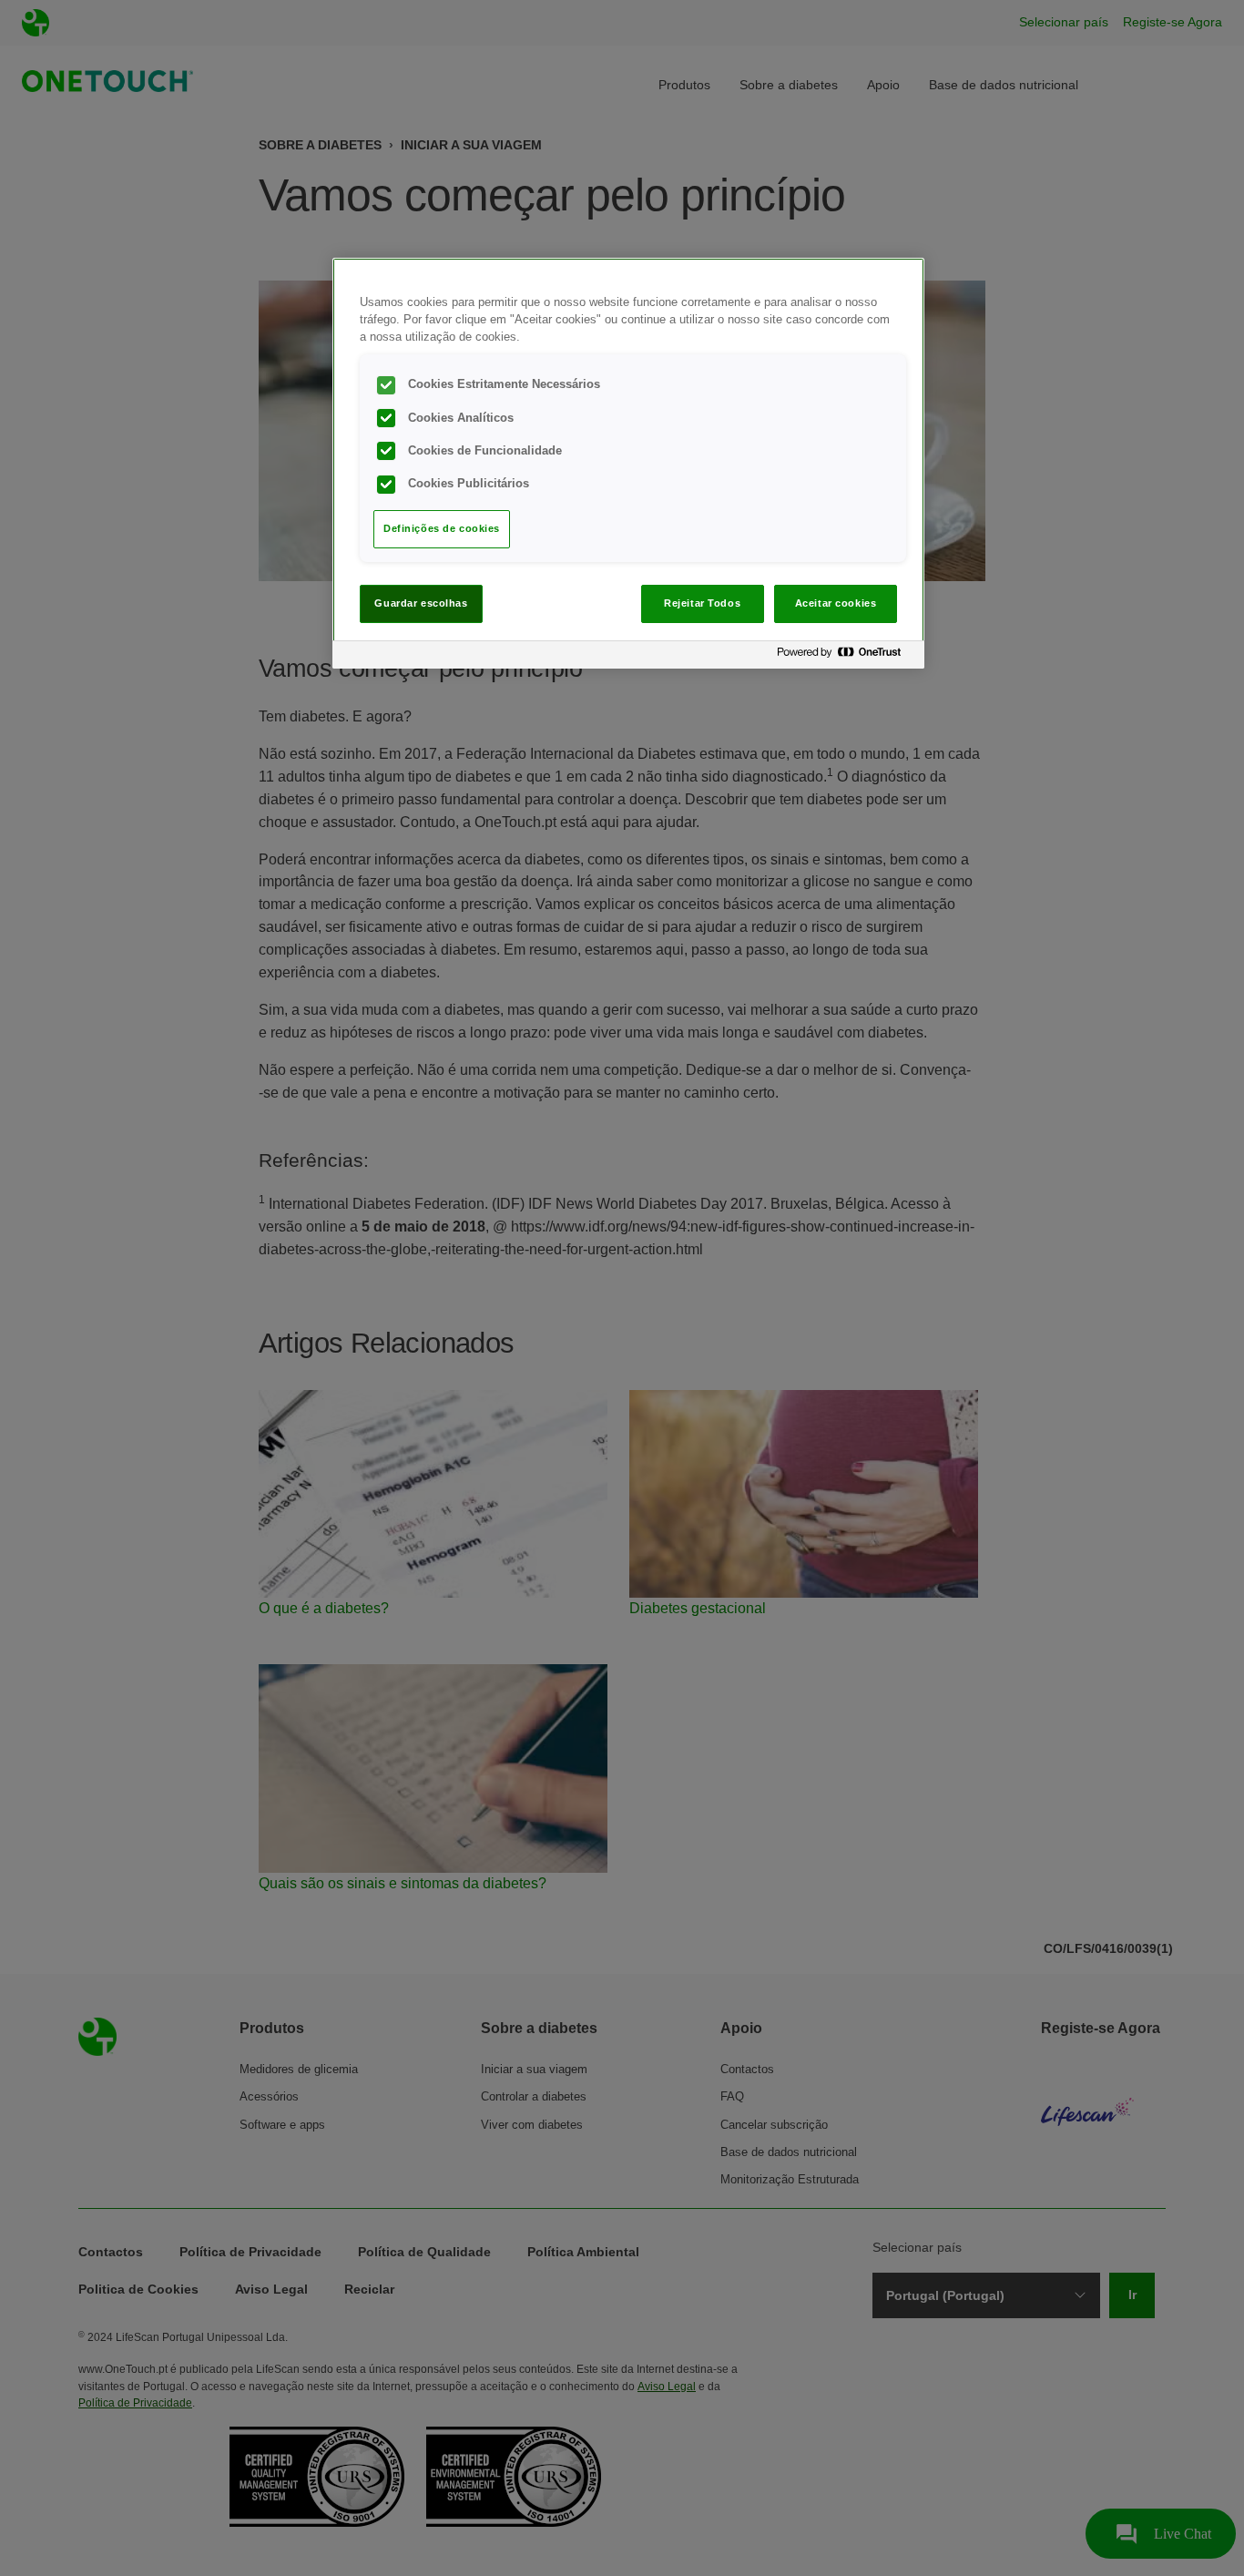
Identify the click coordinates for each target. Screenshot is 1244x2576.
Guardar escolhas (421, 603)
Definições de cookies (442, 528)
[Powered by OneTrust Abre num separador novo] (846, 657)
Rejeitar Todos (702, 603)
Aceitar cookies (836, 603)
